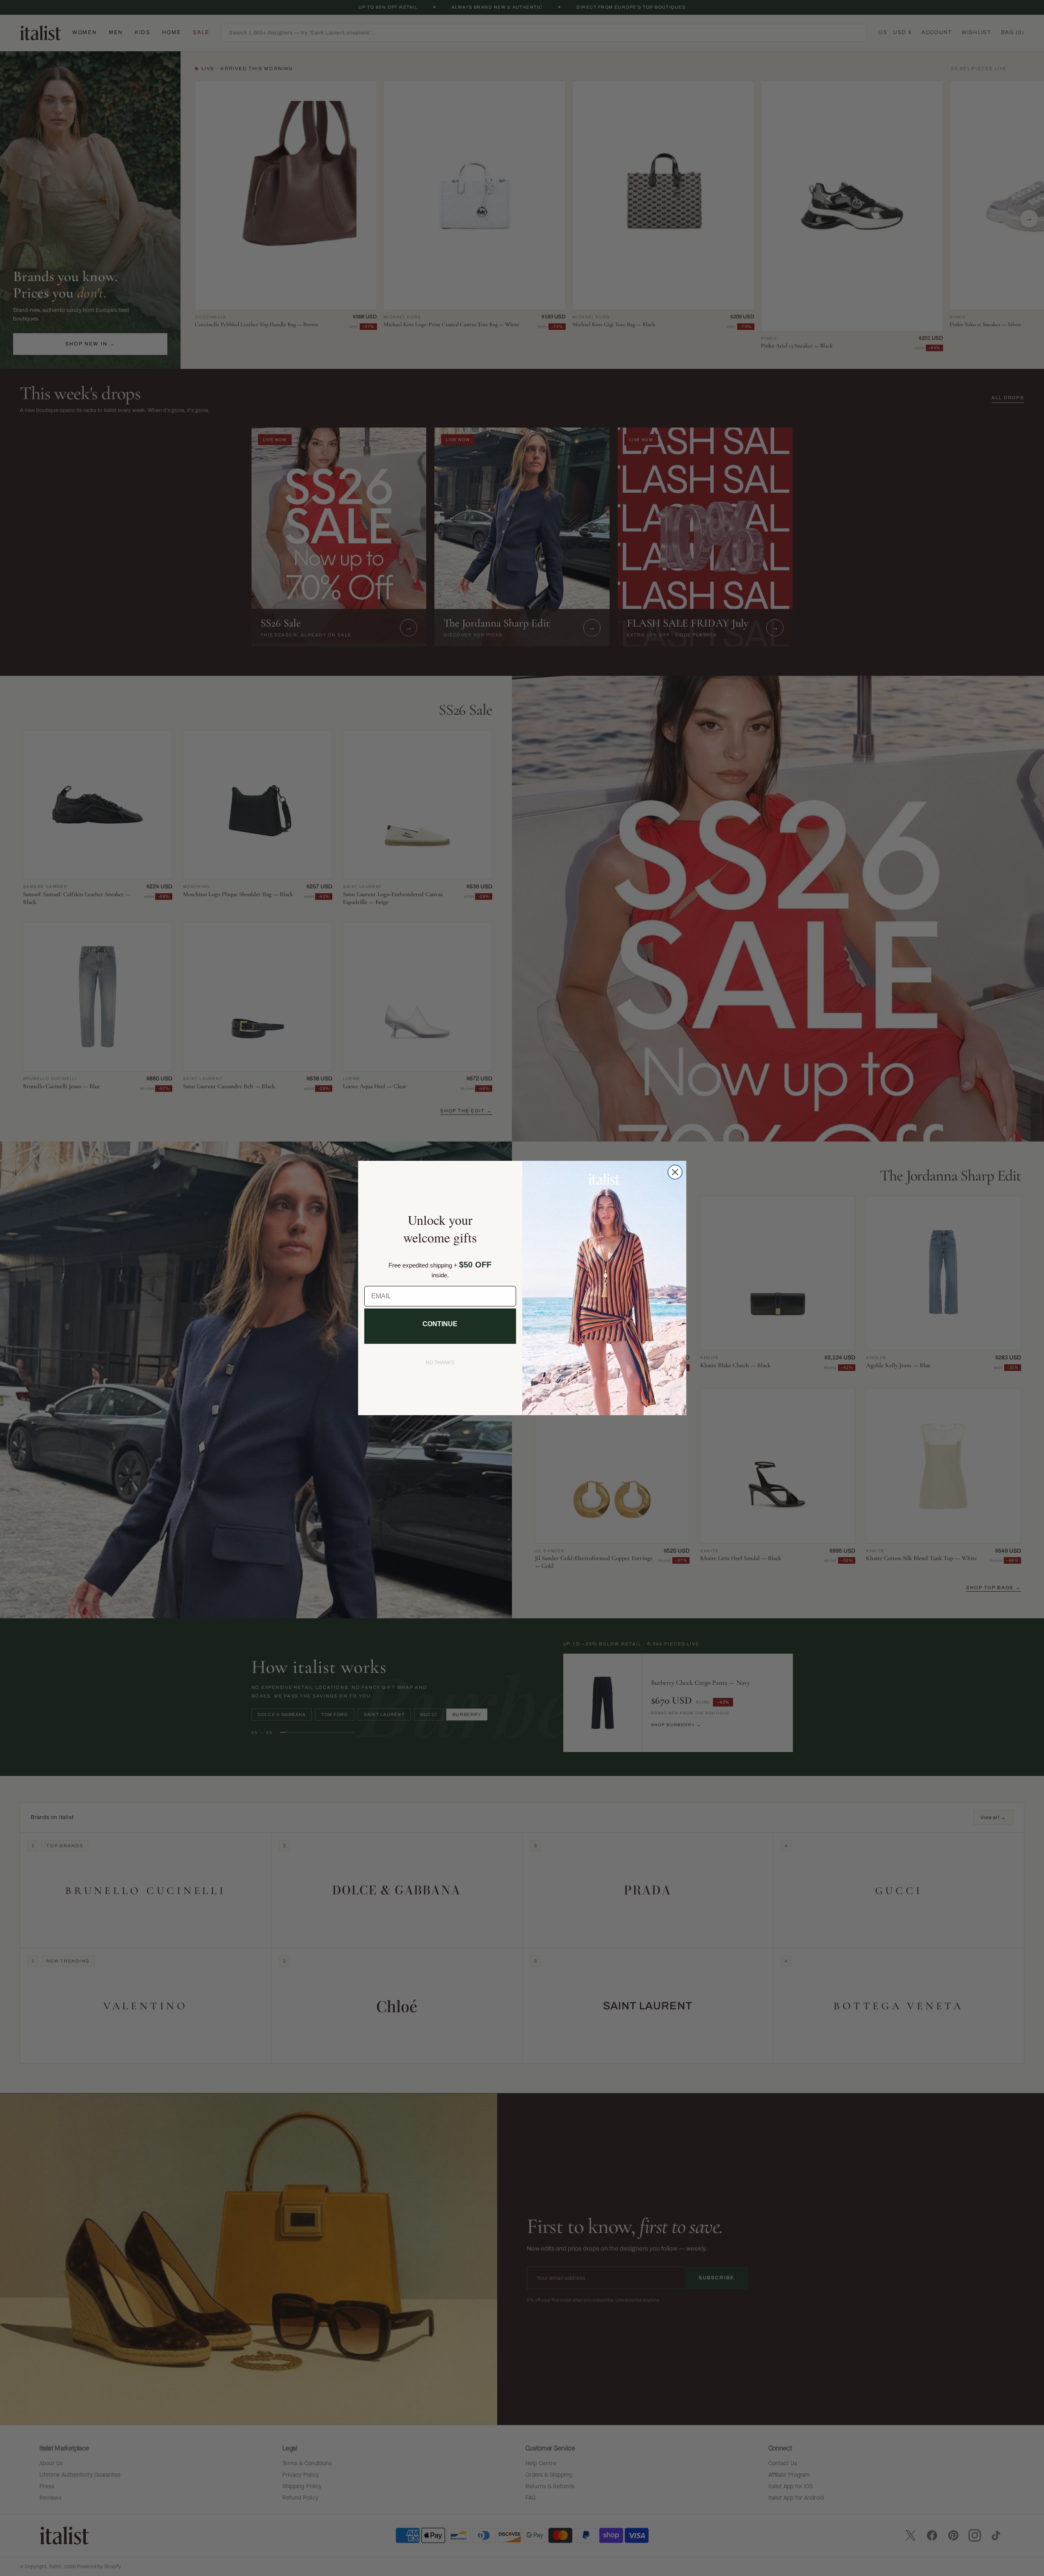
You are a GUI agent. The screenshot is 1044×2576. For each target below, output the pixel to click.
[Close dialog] (675, 1172)
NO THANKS (440, 1363)
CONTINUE (440, 1324)
